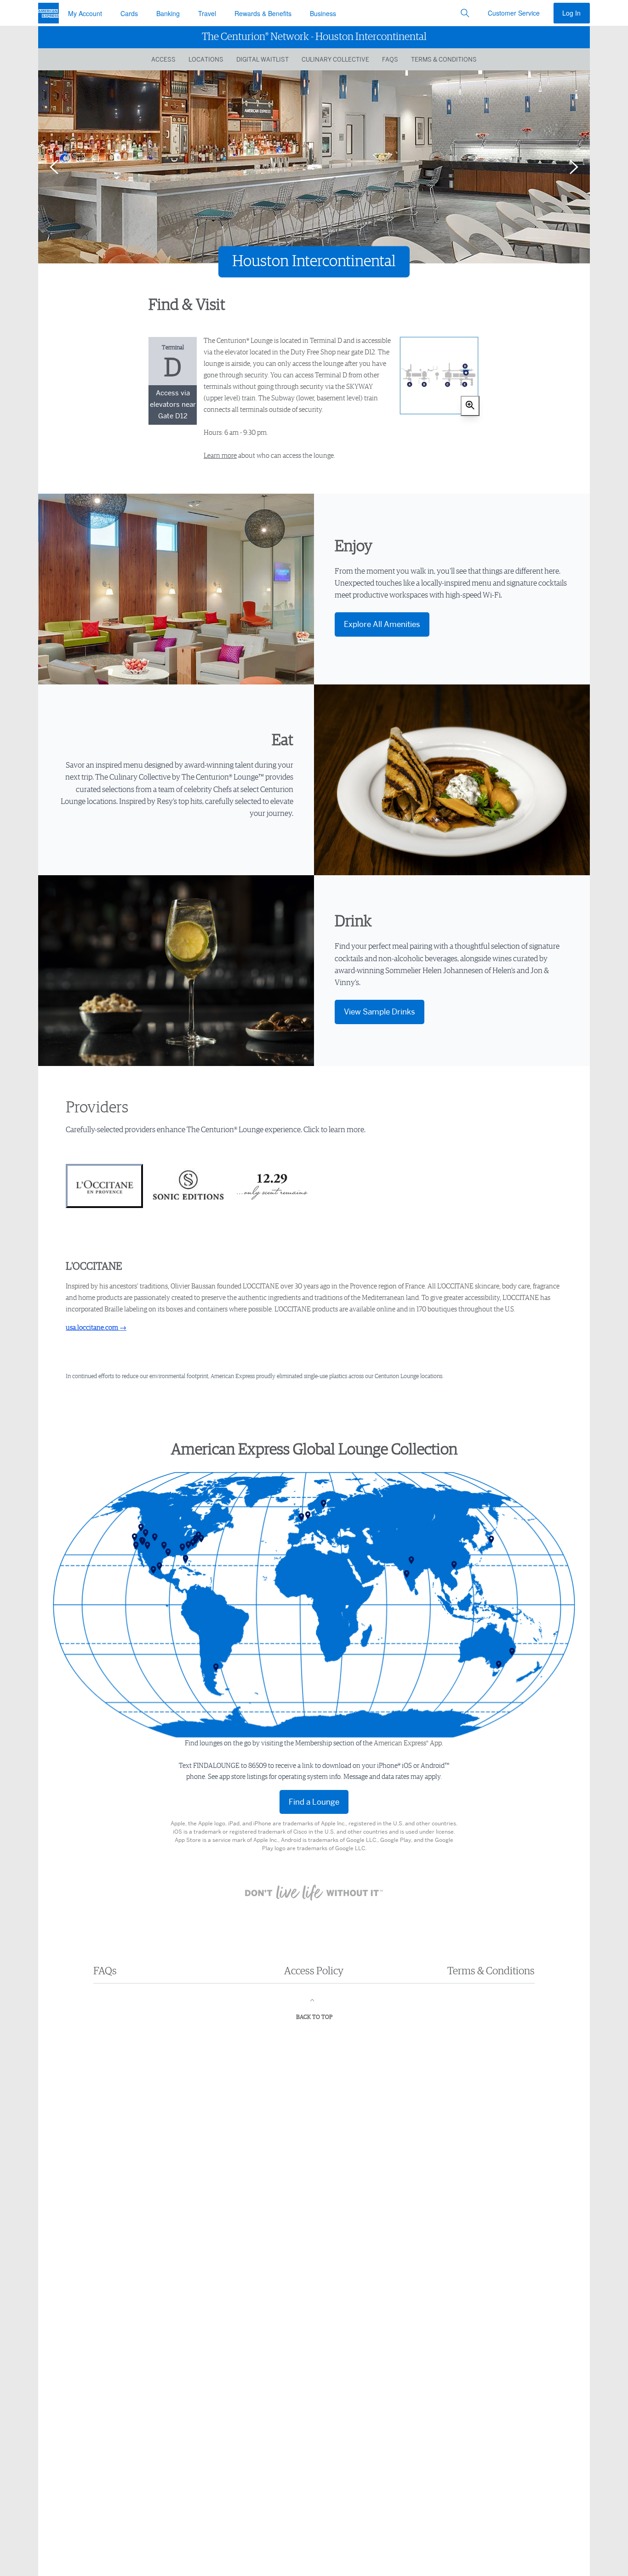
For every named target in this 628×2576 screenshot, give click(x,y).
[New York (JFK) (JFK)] (203, 1539)
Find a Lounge (314, 1802)
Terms (491, 1971)
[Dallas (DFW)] (166, 1546)
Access (163, 59)
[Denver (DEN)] (156, 1538)
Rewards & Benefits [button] (263, 13)
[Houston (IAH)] (170, 1553)
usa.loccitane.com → (96, 1328)
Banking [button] (168, 13)
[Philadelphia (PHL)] (197, 1540)
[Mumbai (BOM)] (408, 1574)
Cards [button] (129, 13)
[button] (465, 13)
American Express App (408, 1743)
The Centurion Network (314, 37)
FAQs (390, 59)
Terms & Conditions (444, 59)
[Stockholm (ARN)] (325, 1504)
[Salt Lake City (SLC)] (147, 1533)
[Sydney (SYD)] (514, 1652)
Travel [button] (207, 13)
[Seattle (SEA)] (143, 1528)
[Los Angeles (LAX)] (137, 1546)
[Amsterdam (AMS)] (309, 1516)
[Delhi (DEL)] (413, 1561)
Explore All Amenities (382, 624)
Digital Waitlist (263, 59)
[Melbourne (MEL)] (500, 1665)
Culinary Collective (335, 59)
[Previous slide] (54, 167)
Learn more (220, 456)
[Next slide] (574, 167)
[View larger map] (470, 406)
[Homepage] (49, 13)
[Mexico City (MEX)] (155, 1570)
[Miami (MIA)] (187, 1559)
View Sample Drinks (380, 1012)
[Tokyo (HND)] (493, 1540)
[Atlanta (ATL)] (184, 1548)
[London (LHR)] (303, 1517)
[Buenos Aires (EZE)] (217, 1668)
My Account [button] (85, 13)
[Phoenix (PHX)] (149, 1546)
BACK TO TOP (314, 2017)
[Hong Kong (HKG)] (456, 1565)
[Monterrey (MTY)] (161, 1567)
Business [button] (323, 13)
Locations (206, 59)
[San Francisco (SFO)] (136, 1538)
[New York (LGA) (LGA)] (200, 1536)
